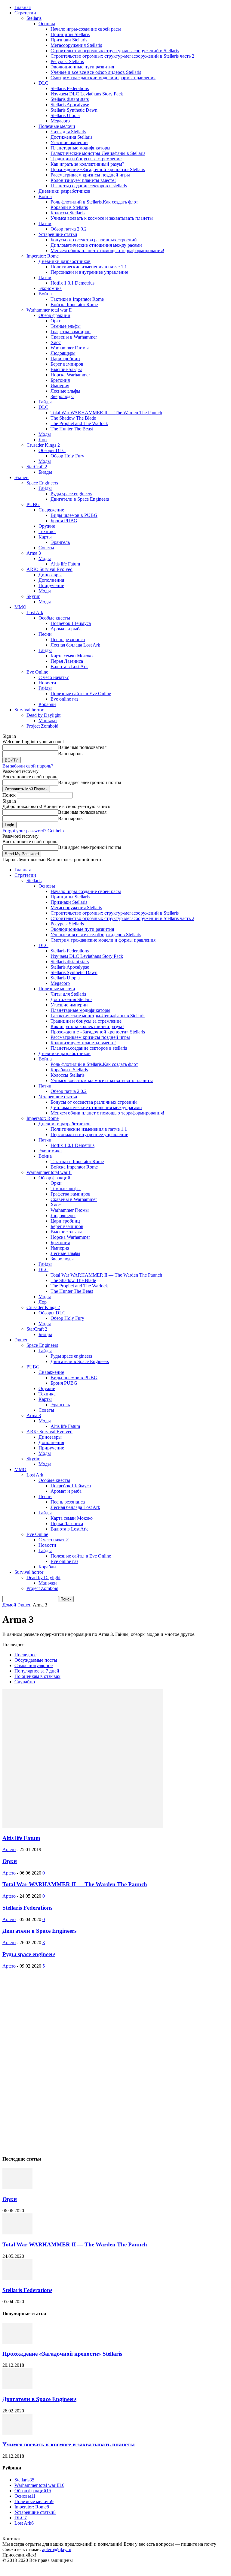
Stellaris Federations (70, 88)
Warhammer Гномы (70, 348)
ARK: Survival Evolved (49, 569)
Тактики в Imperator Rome (77, 299)
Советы (46, 548)
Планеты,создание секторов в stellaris (89, 186)
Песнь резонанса (68, 639)
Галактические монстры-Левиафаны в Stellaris (98, 153)
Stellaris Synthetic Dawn (74, 110)
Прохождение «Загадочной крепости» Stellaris (98, 169)
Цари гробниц (65, 359)
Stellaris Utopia (65, 115)
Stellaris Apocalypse (70, 105)
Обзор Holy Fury (67, 456)
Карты (45, 537)
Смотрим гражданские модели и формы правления (103, 78)
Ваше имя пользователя (82, 747)
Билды (45, 472)
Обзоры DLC (52, 450)
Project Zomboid (42, 726)
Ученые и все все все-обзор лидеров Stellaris (96, 72)
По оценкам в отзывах (37, 1676)
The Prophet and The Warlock (79, 423)
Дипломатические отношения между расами (96, 245)
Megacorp (60, 121)
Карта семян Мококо (72, 656)
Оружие (47, 526)
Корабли (47, 704)
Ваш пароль (70, 754)
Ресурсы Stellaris (67, 61)
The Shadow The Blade (73, 418)
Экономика (50, 288)
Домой (9, 1605)
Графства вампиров (71, 332)
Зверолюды (62, 396)
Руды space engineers (71, 494)
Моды (45, 434)
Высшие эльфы (66, 369)
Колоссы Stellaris (68, 213)
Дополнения (51, 580)
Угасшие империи (69, 142)
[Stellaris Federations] (17, 2278)
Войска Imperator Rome (74, 305)
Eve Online (37, 672)
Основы (47, 24)
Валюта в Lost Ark (69, 667)
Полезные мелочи (57, 126)
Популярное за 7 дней (37, 1671)
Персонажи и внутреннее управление (89, 272)
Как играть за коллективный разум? (87, 164)
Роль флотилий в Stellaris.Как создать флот (94, 202)
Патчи (45, 223)
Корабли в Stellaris (69, 207)
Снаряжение (51, 510)
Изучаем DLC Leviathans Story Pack (87, 94)
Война (45, 196)
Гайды (45, 402)
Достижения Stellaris (71, 137)
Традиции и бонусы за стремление (86, 159)
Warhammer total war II (49, 310)
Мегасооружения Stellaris (76, 45)
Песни (45, 634)
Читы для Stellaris (68, 132)
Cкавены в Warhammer (74, 337)
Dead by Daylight (43, 715)
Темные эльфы (66, 326)
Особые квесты (54, 618)
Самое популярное (34, 1665)
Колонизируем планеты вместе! (83, 180)
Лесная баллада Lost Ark (75, 645)
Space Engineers (42, 483)
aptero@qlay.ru (57, 2549)
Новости (47, 683)
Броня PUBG (64, 521)
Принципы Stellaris (70, 34)
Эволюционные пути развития (82, 67)
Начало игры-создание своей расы (86, 29)
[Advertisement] (48, 2059)
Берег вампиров (67, 364)
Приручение (51, 585)
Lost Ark (35, 612)
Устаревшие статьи (58, 234)
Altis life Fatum (65, 564)
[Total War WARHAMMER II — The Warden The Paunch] (17, 2233)
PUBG (33, 504)
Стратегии (25, 13)
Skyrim (33, 596)
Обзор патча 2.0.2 (69, 229)
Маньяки (48, 721)
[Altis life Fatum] (83, 1826)
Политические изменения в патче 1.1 (89, 267)
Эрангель (60, 542)
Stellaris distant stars (70, 99)
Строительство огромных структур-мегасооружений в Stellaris (115, 51)
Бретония (60, 380)
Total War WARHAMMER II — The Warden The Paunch (106, 413)
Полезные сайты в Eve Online (81, 694)
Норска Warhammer (70, 375)
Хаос (56, 342)
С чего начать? (54, 677)
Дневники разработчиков (65, 191)
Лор (43, 440)
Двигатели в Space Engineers (80, 499)
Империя (60, 386)
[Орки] (17, 2187)
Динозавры (50, 575)
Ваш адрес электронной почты (90, 782)
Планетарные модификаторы (80, 148)
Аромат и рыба (66, 629)
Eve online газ (64, 699)
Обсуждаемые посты (36, 1660)
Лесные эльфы (65, 391)
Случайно (25, 1682)
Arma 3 (34, 553)
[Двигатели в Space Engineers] (17, 2387)
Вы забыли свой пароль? (28, 766)
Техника (47, 531)
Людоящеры (63, 353)
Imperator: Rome (43, 256)
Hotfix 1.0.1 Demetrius (72, 283)
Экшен (22, 477)
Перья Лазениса (67, 661)
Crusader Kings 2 (43, 445)
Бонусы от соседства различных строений (94, 240)
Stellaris (34, 18)
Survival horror (29, 710)
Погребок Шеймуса (71, 623)
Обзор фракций (54, 315)
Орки (56, 321)
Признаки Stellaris (69, 40)
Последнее (25, 1655)
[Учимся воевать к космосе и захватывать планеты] (17, 2433)
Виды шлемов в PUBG (74, 515)
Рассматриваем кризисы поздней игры (90, 175)
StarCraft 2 (37, 467)
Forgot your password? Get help (33, 831)
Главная (23, 7)
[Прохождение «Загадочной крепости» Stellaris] (17, 2342)
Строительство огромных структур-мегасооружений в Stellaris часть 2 (122, 56)
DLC (43, 83)
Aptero (9, 1849)
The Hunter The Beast (72, 429)
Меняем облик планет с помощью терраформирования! (107, 250)
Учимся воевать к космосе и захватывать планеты (102, 218)
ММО (20, 607)
